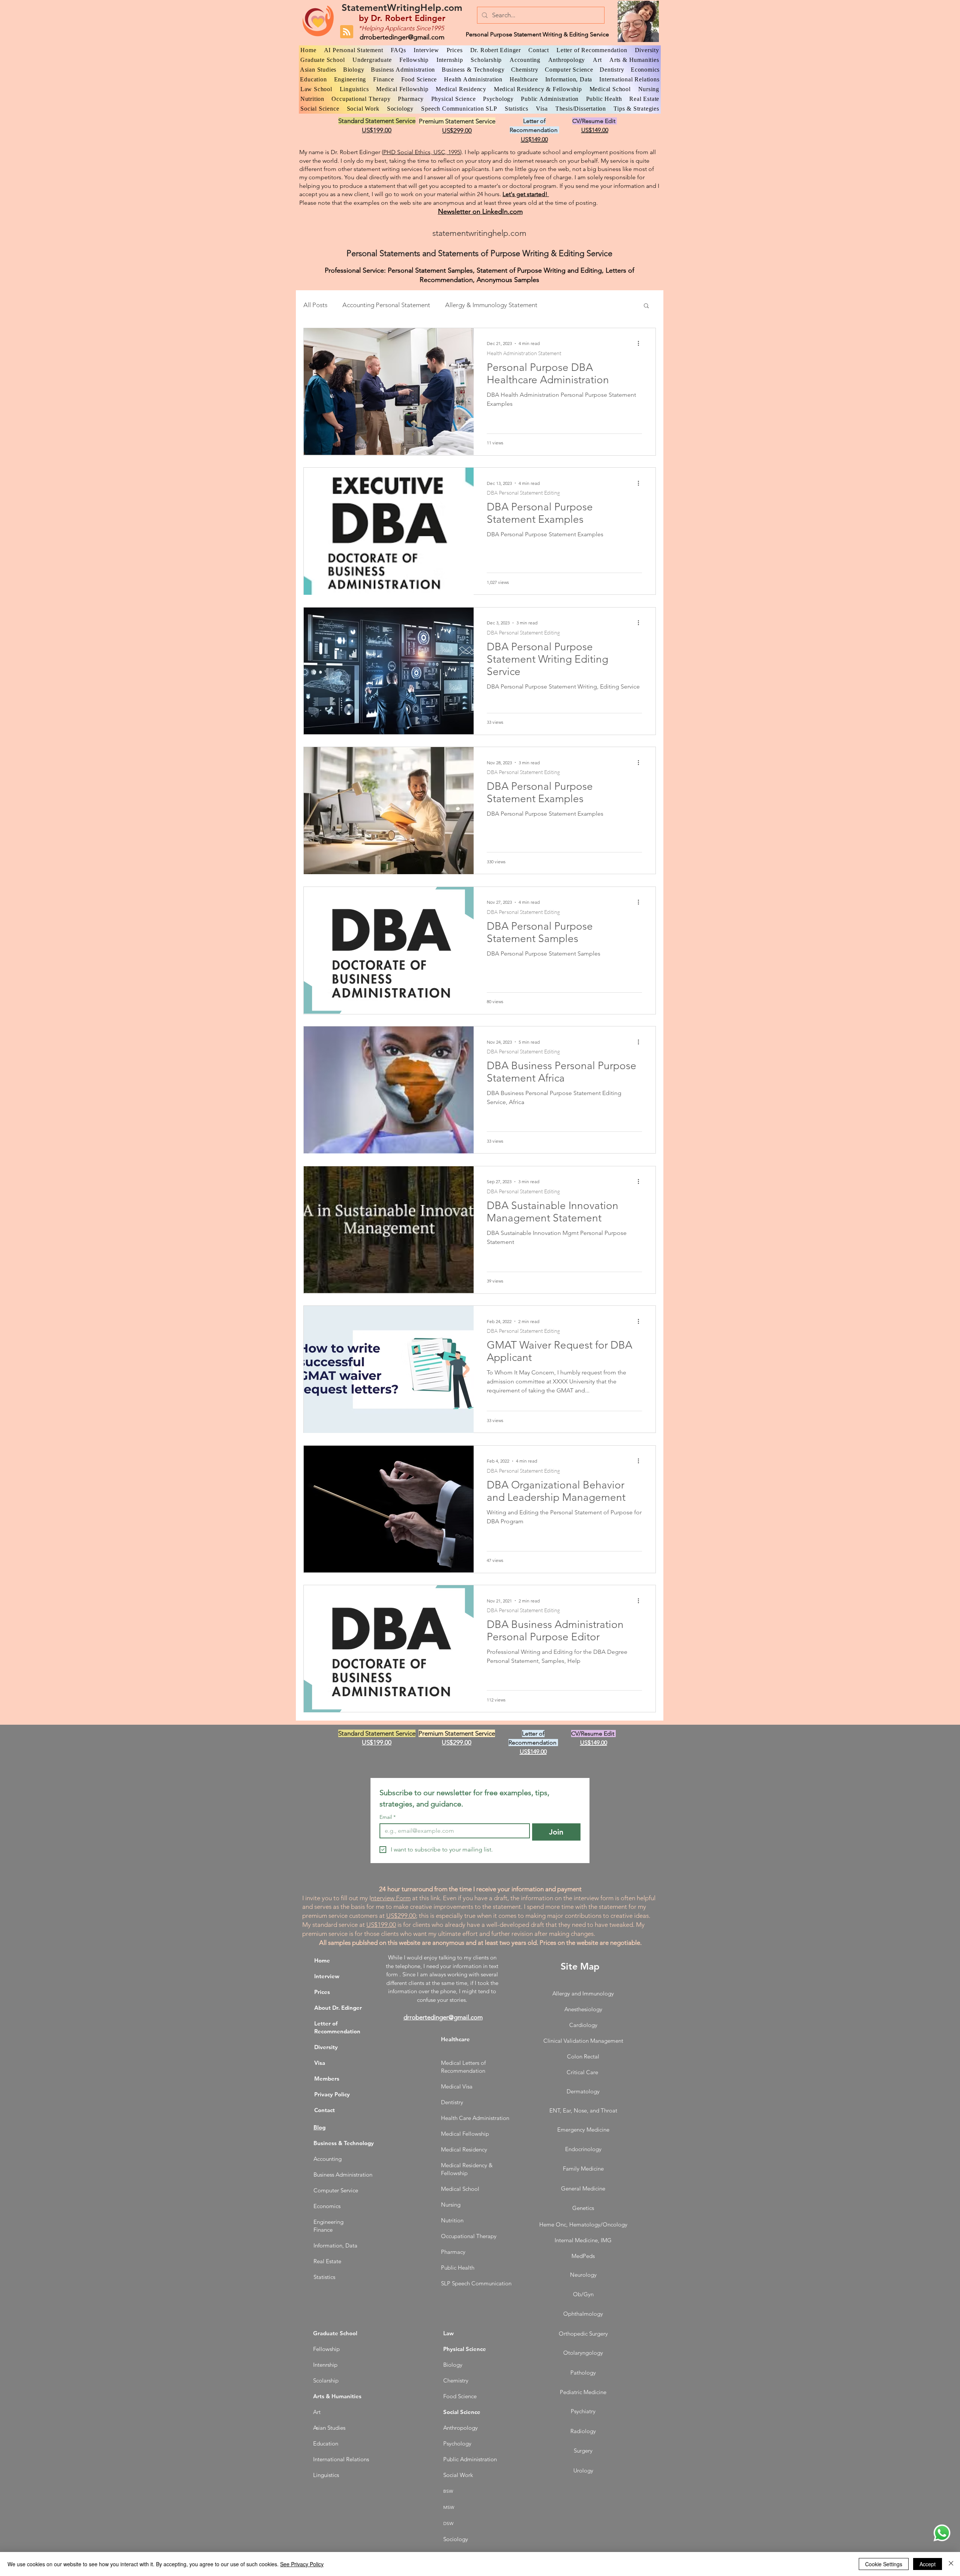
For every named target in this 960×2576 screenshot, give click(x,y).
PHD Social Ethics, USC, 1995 (422, 152)
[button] (646, 306)
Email (388, 1817)
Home (322, 1960)
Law (448, 2333)
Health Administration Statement (524, 353)
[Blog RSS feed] (347, 32)
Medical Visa (457, 2086)
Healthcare (455, 2039)
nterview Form (391, 1898)
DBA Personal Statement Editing (523, 493)
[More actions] (641, 344)
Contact (325, 2110)
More (560, 305)
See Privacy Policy (302, 2564)
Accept (928, 2564)
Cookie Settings (884, 2564)
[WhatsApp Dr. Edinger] (942, 2533)
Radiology (583, 2431)
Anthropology (460, 2428)
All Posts (315, 305)
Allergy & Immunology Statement (491, 305)
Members (327, 2079)
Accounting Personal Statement (386, 305)
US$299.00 (401, 1916)
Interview (327, 1976)
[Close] (951, 2564)
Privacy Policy (332, 2094)
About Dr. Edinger (338, 2008)
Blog (319, 2127)
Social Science (462, 2412)
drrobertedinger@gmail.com (402, 37)
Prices (322, 1992)
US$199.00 (381, 1925)
